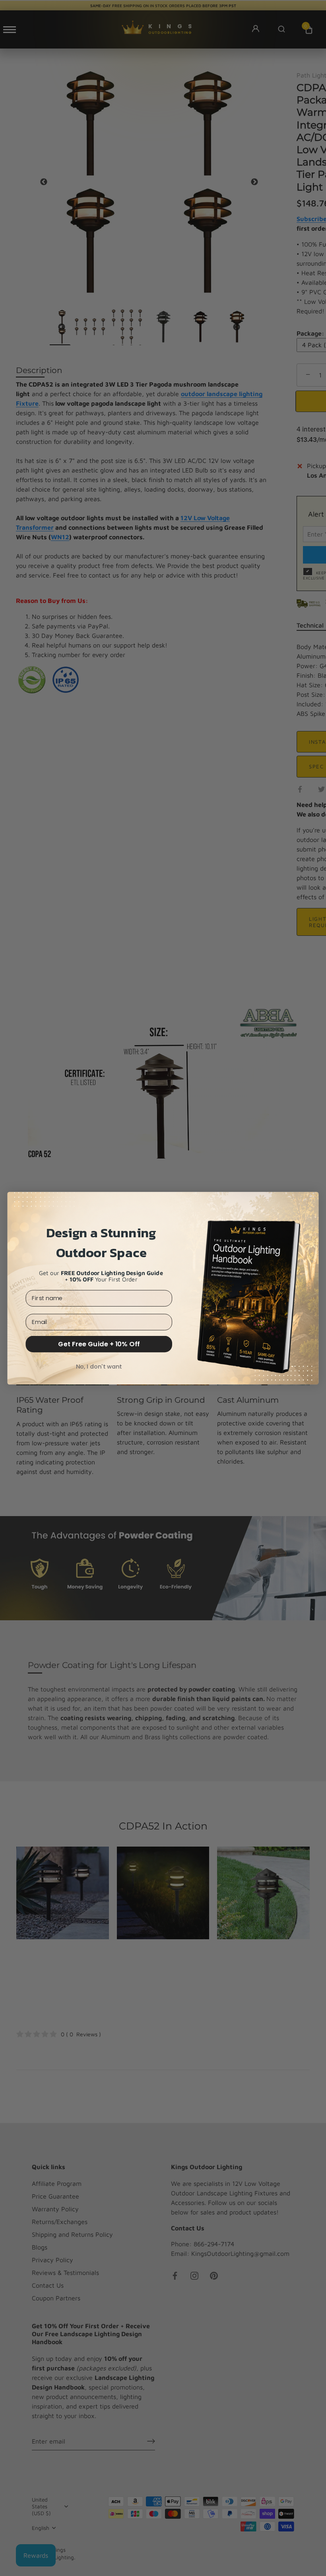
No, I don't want (99, 1366)
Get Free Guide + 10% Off (99, 1344)
